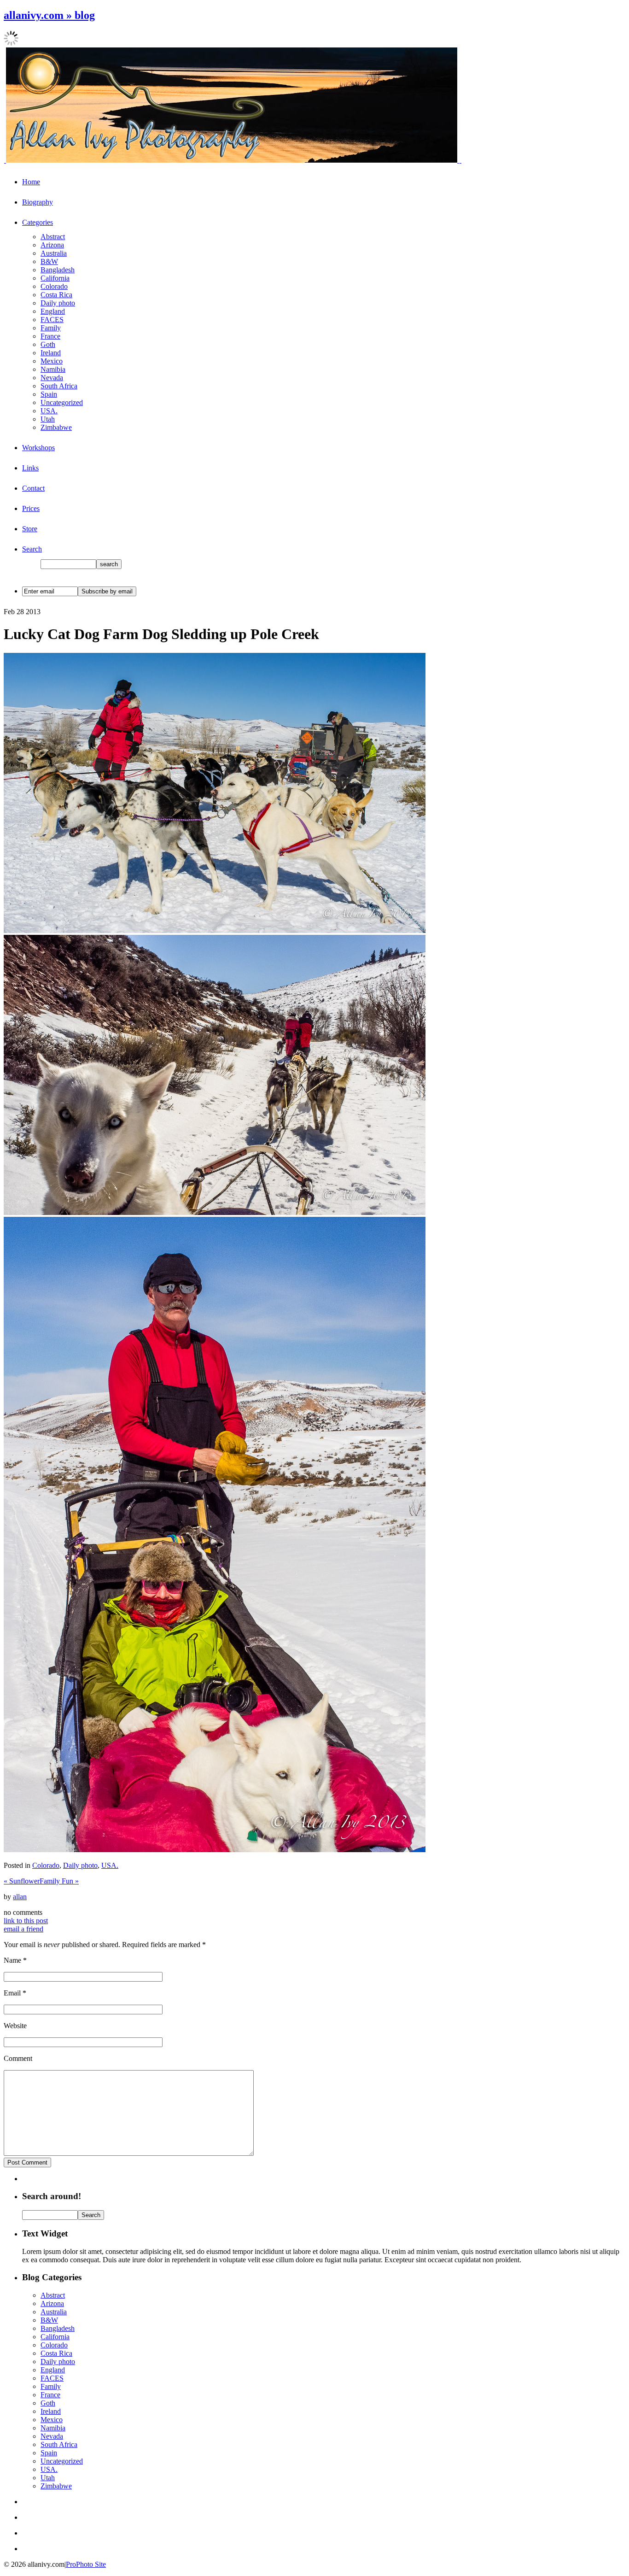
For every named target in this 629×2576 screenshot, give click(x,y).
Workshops (38, 448)
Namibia (53, 369)
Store (30, 529)
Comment (18, 2058)
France (50, 336)
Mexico (52, 361)
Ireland (51, 353)
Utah (48, 419)
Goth (48, 344)
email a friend (23, 1929)
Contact (33, 488)
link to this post (26, 1921)
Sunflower (22, 1881)
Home (31, 182)
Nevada (52, 378)
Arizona (52, 245)
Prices (31, 508)
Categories (38, 222)
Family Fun (59, 1881)
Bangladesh (58, 270)
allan (20, 1897)
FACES (52, 320)
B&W (49, 261)
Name (12, 1960)
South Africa (59, 386)
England (53, 311)
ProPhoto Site (86, 2564)
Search (32, 549)
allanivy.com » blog (49, 15)
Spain (49, 394)
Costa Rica (56, 295)
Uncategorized (62, 402)
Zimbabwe (56, 427)
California (55, 278)
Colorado (54, 286)
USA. (49, 411)
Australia (54, 253)
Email (12, 1993)
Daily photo (58, 303)
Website (15, 2026)
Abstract (53, 237)
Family (51, 328)
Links (30, 468)
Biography (38, 202)
